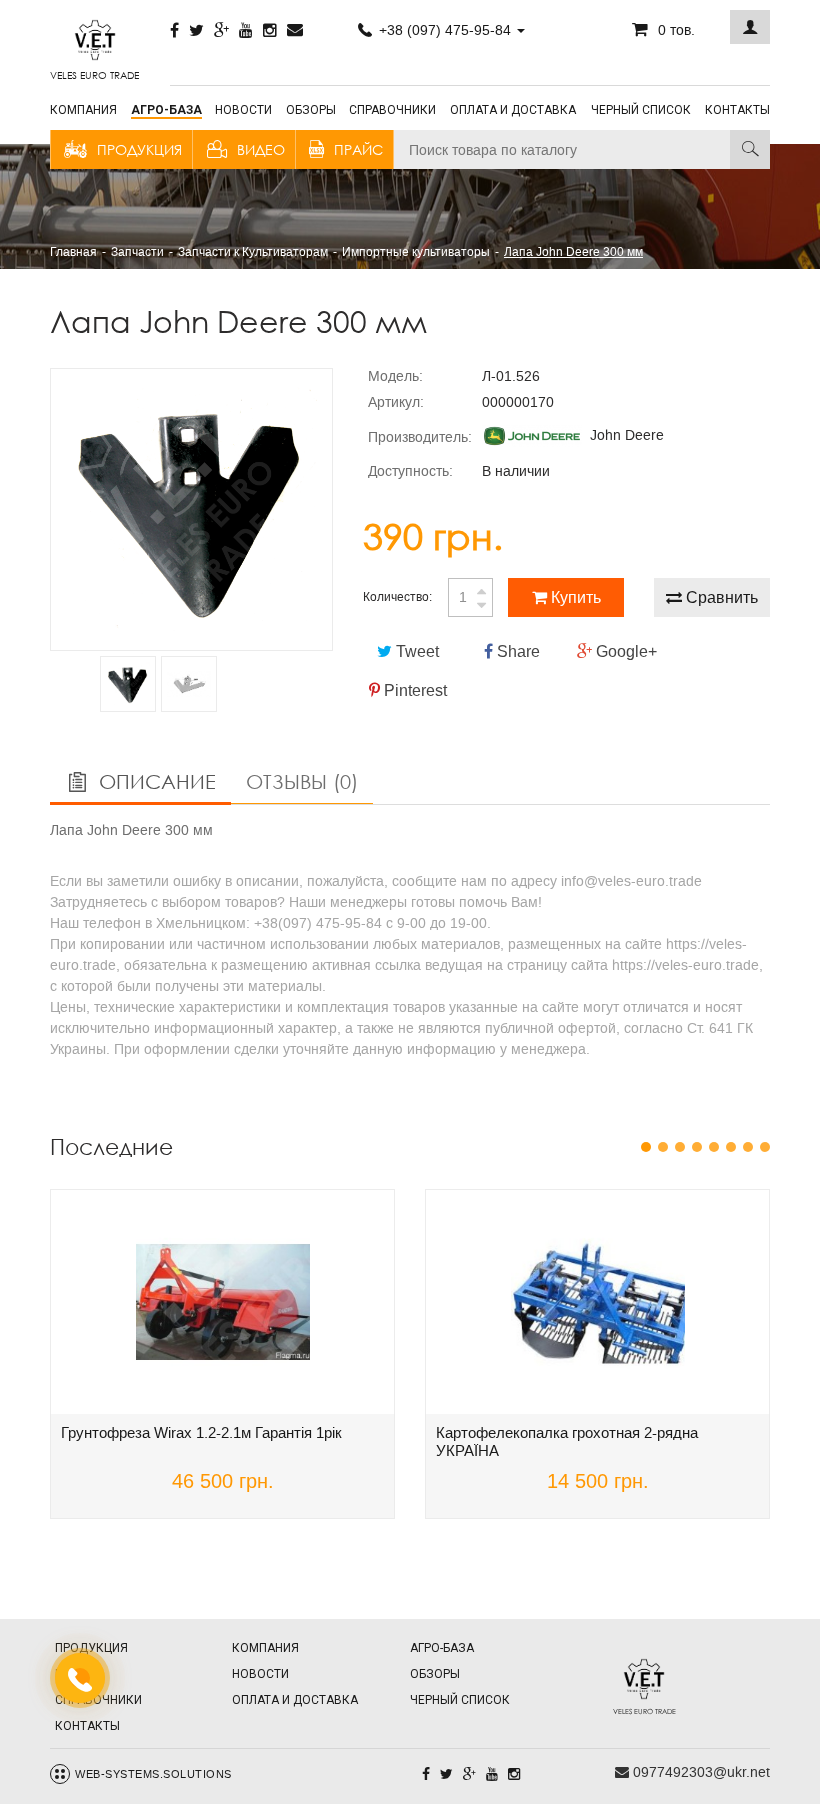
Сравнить (720, 597)
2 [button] (663, 1147)
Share (516, 651)
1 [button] (646, 1147)
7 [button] (748, 1147)
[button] (750, 27)
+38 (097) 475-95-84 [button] (445, 30)
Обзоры (311, 110)
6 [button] (731, 1147)
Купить (574, 597)
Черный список (641, 110)
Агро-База (166, 110)
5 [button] (714, 1147)
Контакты (737, 110)
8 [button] (765, 1147)
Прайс (358, 149)
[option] (191, 509)
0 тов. (676, 30)
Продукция (139, 149)
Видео (261, 149)
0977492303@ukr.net (699, 1772)
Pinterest (413, 690)
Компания (83, 110)
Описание (154, 781)
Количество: (397, 597)
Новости (243, 110)
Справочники (392, 110)
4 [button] (697, 1147)
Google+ (624, 651)
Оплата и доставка (513, 110)
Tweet (415, 651)
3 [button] (680, 1147)
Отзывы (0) (302, 781)
